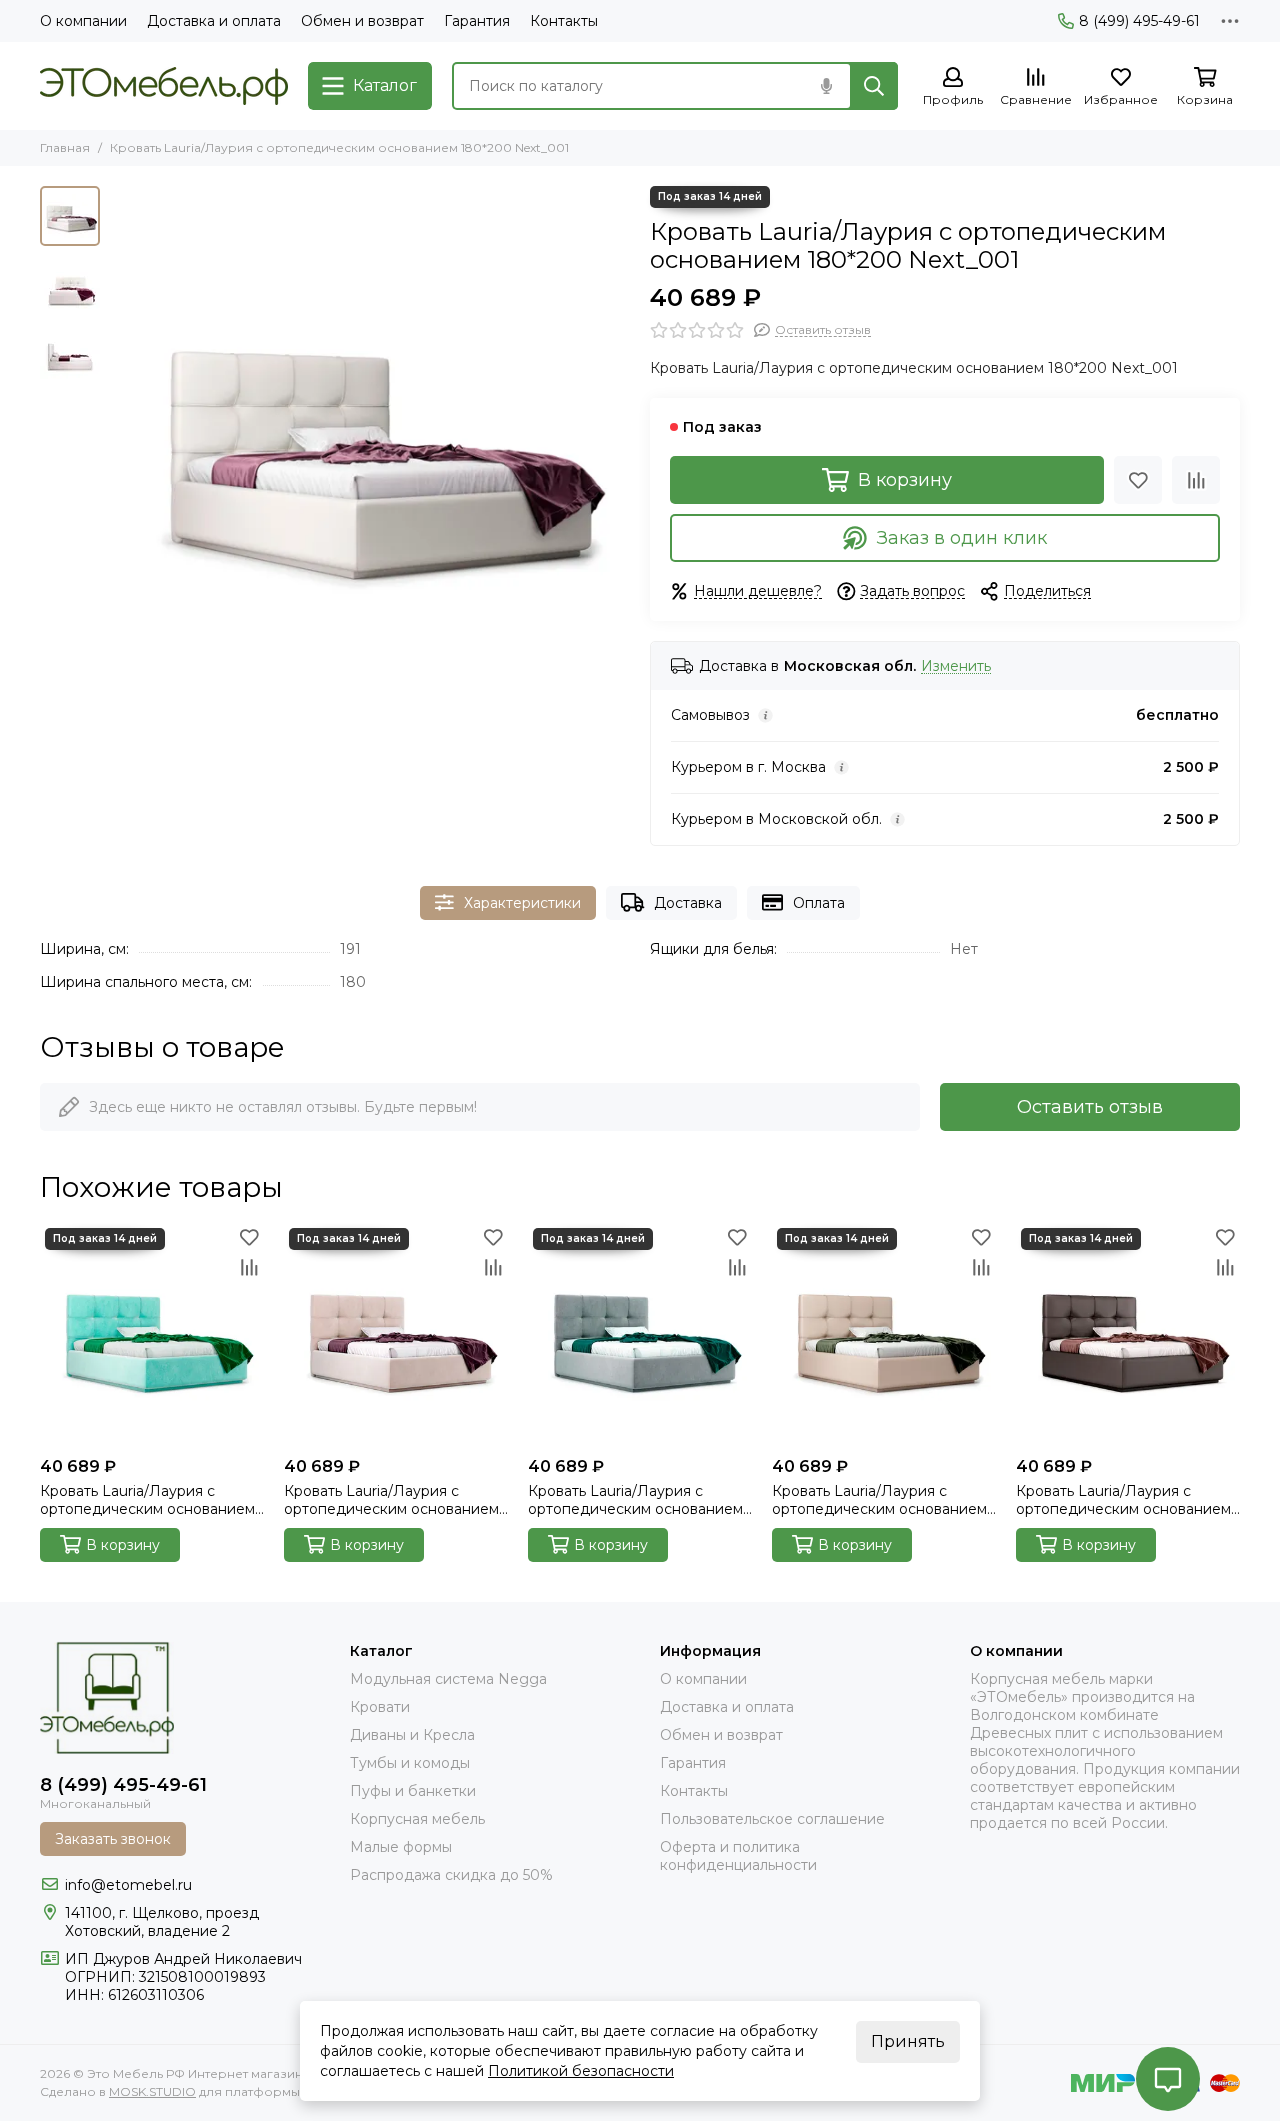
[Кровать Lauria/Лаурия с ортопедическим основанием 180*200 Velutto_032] (640, 1335)
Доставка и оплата (214, 21)
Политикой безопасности (581, 2071)
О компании (83, 21)
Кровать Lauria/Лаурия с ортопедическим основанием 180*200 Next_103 (879, 1500)
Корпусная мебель (417, 1819)
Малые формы (401, 1847)
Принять (908, 2041)
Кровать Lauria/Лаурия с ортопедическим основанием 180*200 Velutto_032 (635, 1500)
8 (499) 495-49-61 (1139, 21)
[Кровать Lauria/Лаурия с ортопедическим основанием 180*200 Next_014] (1128, 1335)
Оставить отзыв (1090, 1107)
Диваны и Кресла (412, 1735)
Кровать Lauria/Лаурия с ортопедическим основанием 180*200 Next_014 (1123, 1500)
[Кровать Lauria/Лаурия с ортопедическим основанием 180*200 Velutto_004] (396, 1335)
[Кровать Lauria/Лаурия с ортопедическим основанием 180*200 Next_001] (370, 446)
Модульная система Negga (448, 1679)
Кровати (380, 1707)
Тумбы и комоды (410, 1763)
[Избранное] (1138, 480)
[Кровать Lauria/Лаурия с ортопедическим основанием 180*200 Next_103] (884, 1335)
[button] (120, 446)
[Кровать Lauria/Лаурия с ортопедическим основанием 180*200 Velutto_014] (152, 1335)
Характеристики (522, 903)
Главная (65, 147)
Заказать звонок (113, 1839)
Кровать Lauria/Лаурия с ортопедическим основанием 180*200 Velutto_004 (391, 1500)
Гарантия (477, 21)
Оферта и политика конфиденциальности (738, 1856)
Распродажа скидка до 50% (451, 1875)
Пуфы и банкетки (413, 1791)
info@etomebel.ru (128, 1885)
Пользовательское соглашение (772, 1819)
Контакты (564, 21)
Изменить (956, 666)
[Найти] (874, 86)
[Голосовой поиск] (826, 86)
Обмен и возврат (362, 21)
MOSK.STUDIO (152, 2091)
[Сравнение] (1196, 480)
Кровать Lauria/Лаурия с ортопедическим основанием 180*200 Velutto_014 (147, 1500)
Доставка (688, 903)
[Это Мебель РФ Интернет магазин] (164, 86)
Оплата (819, 903)
